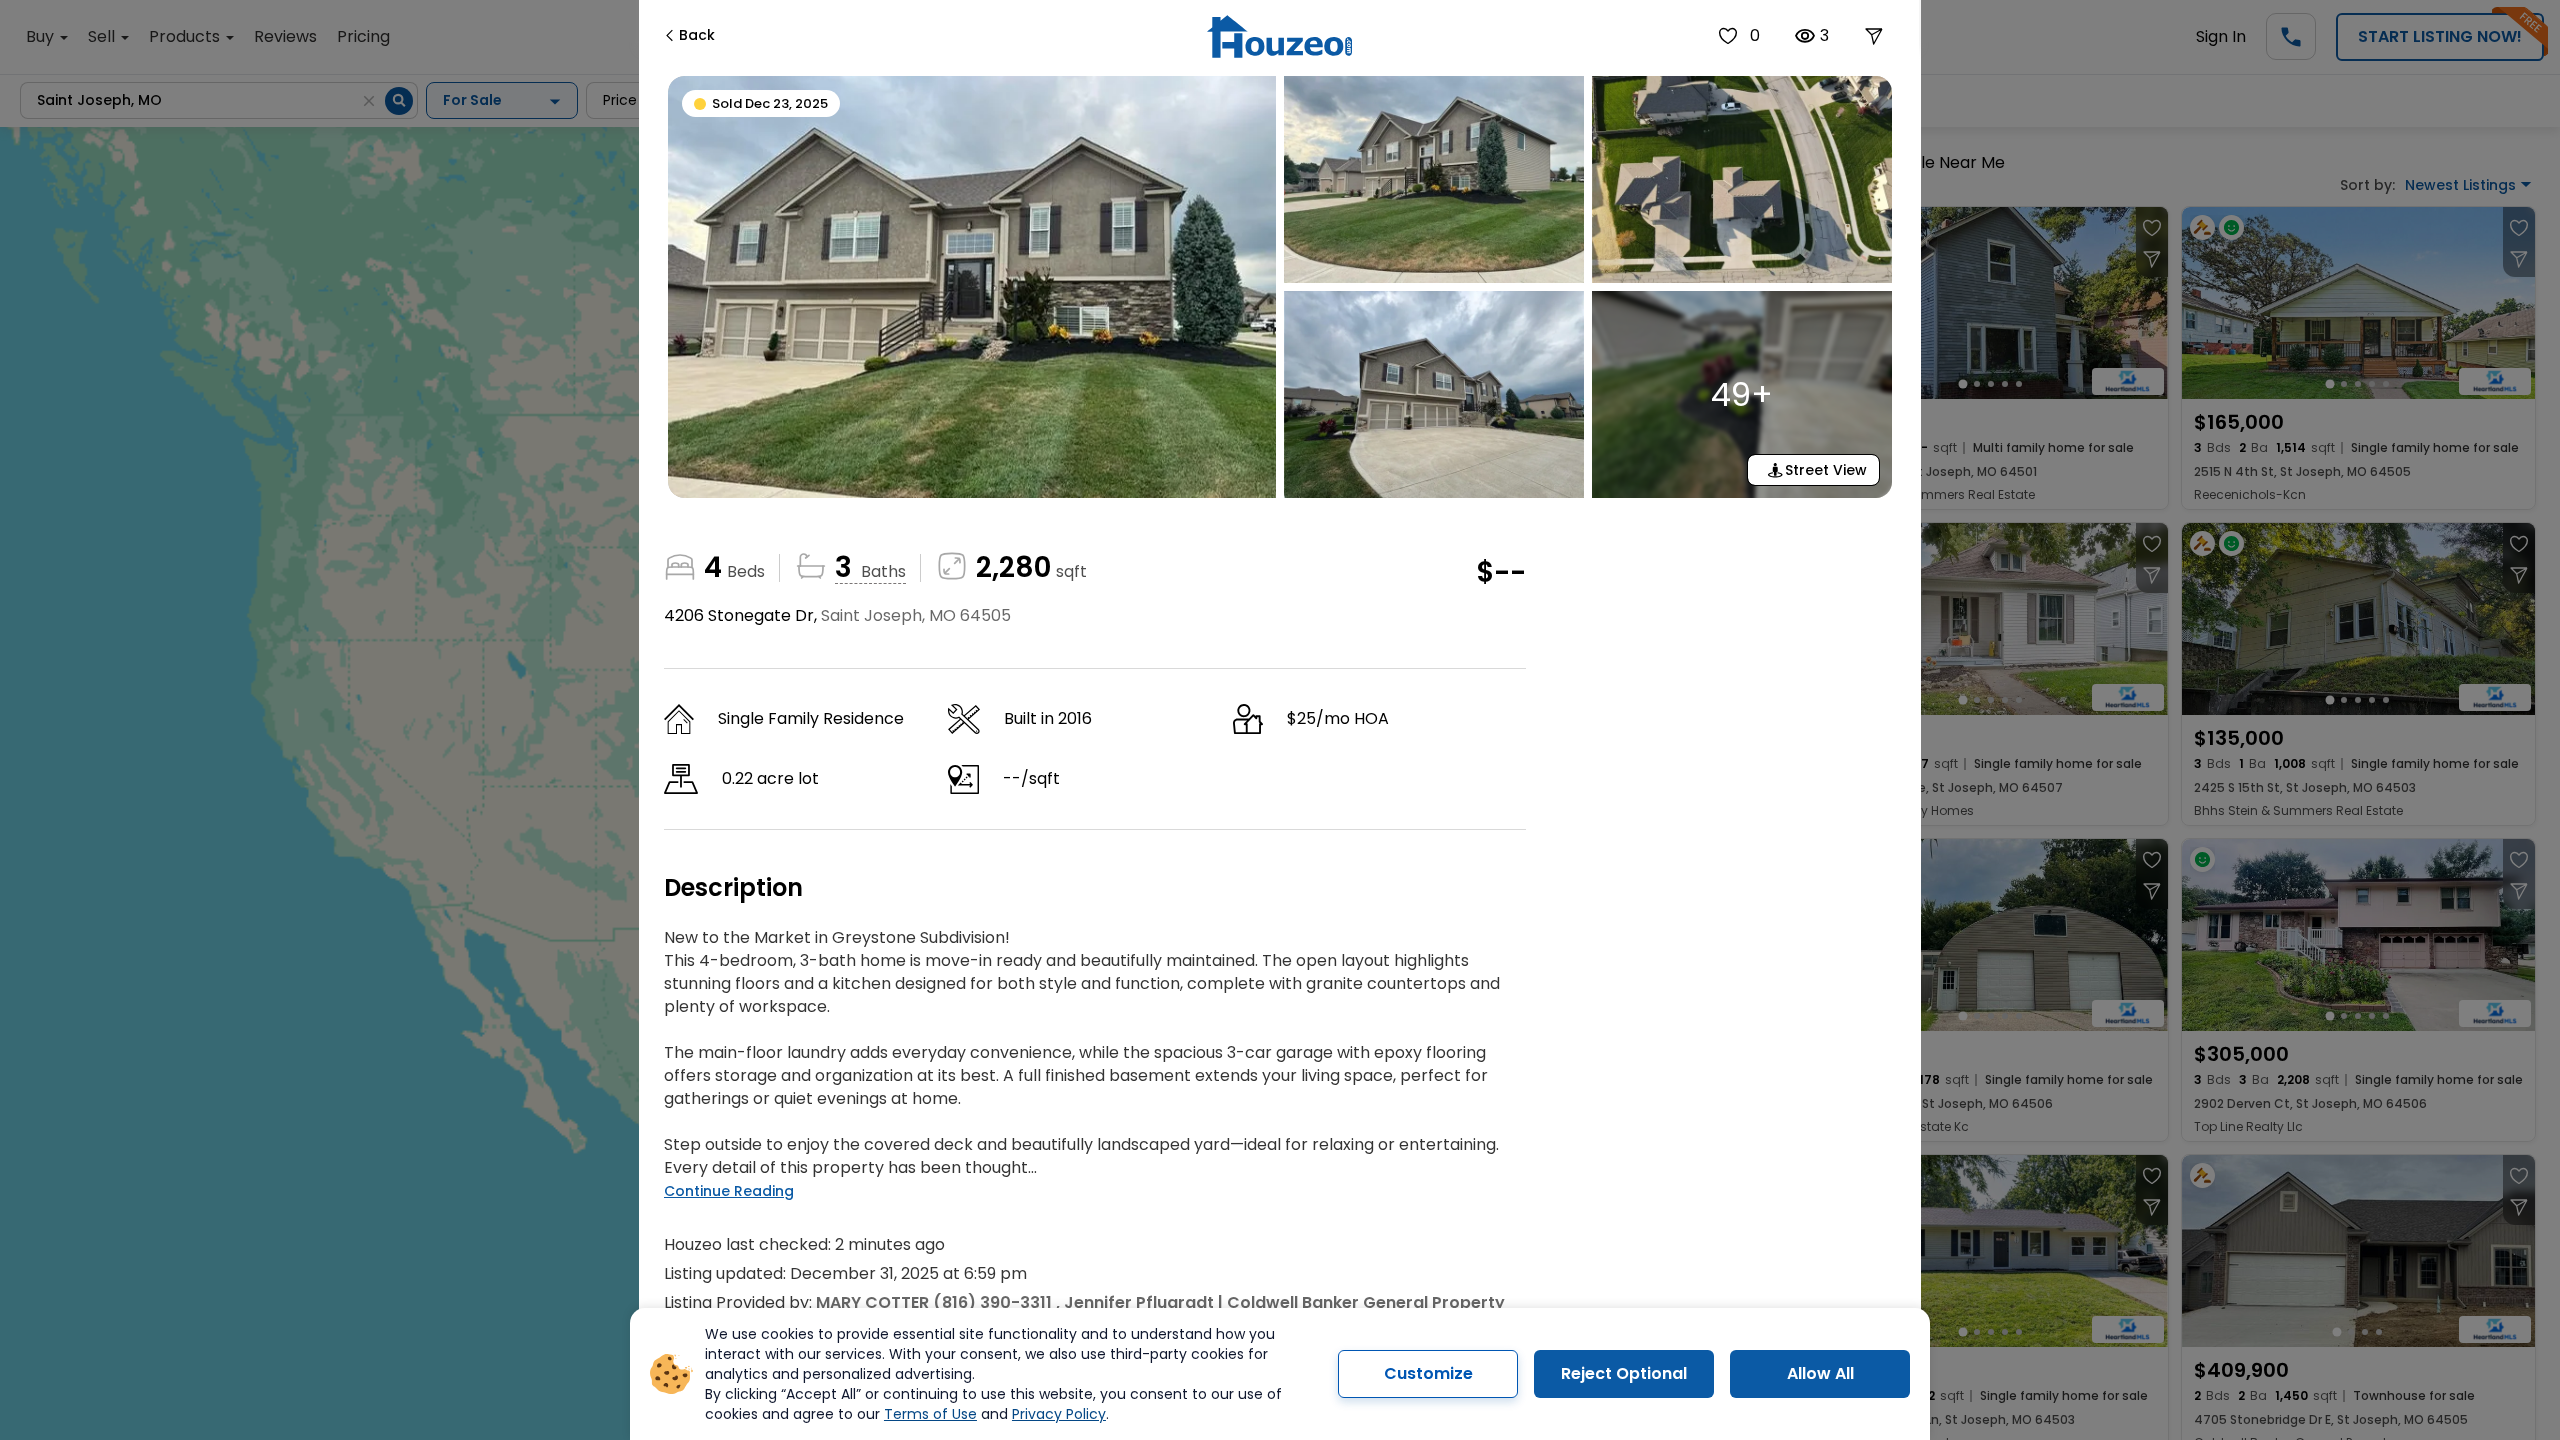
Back (697, 35)
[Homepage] (1279, 36)
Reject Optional (1624, 1373)
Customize (1428, 1373)
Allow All (1820, 1373)
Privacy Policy (1059, 1414)
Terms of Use (930, 1414)
